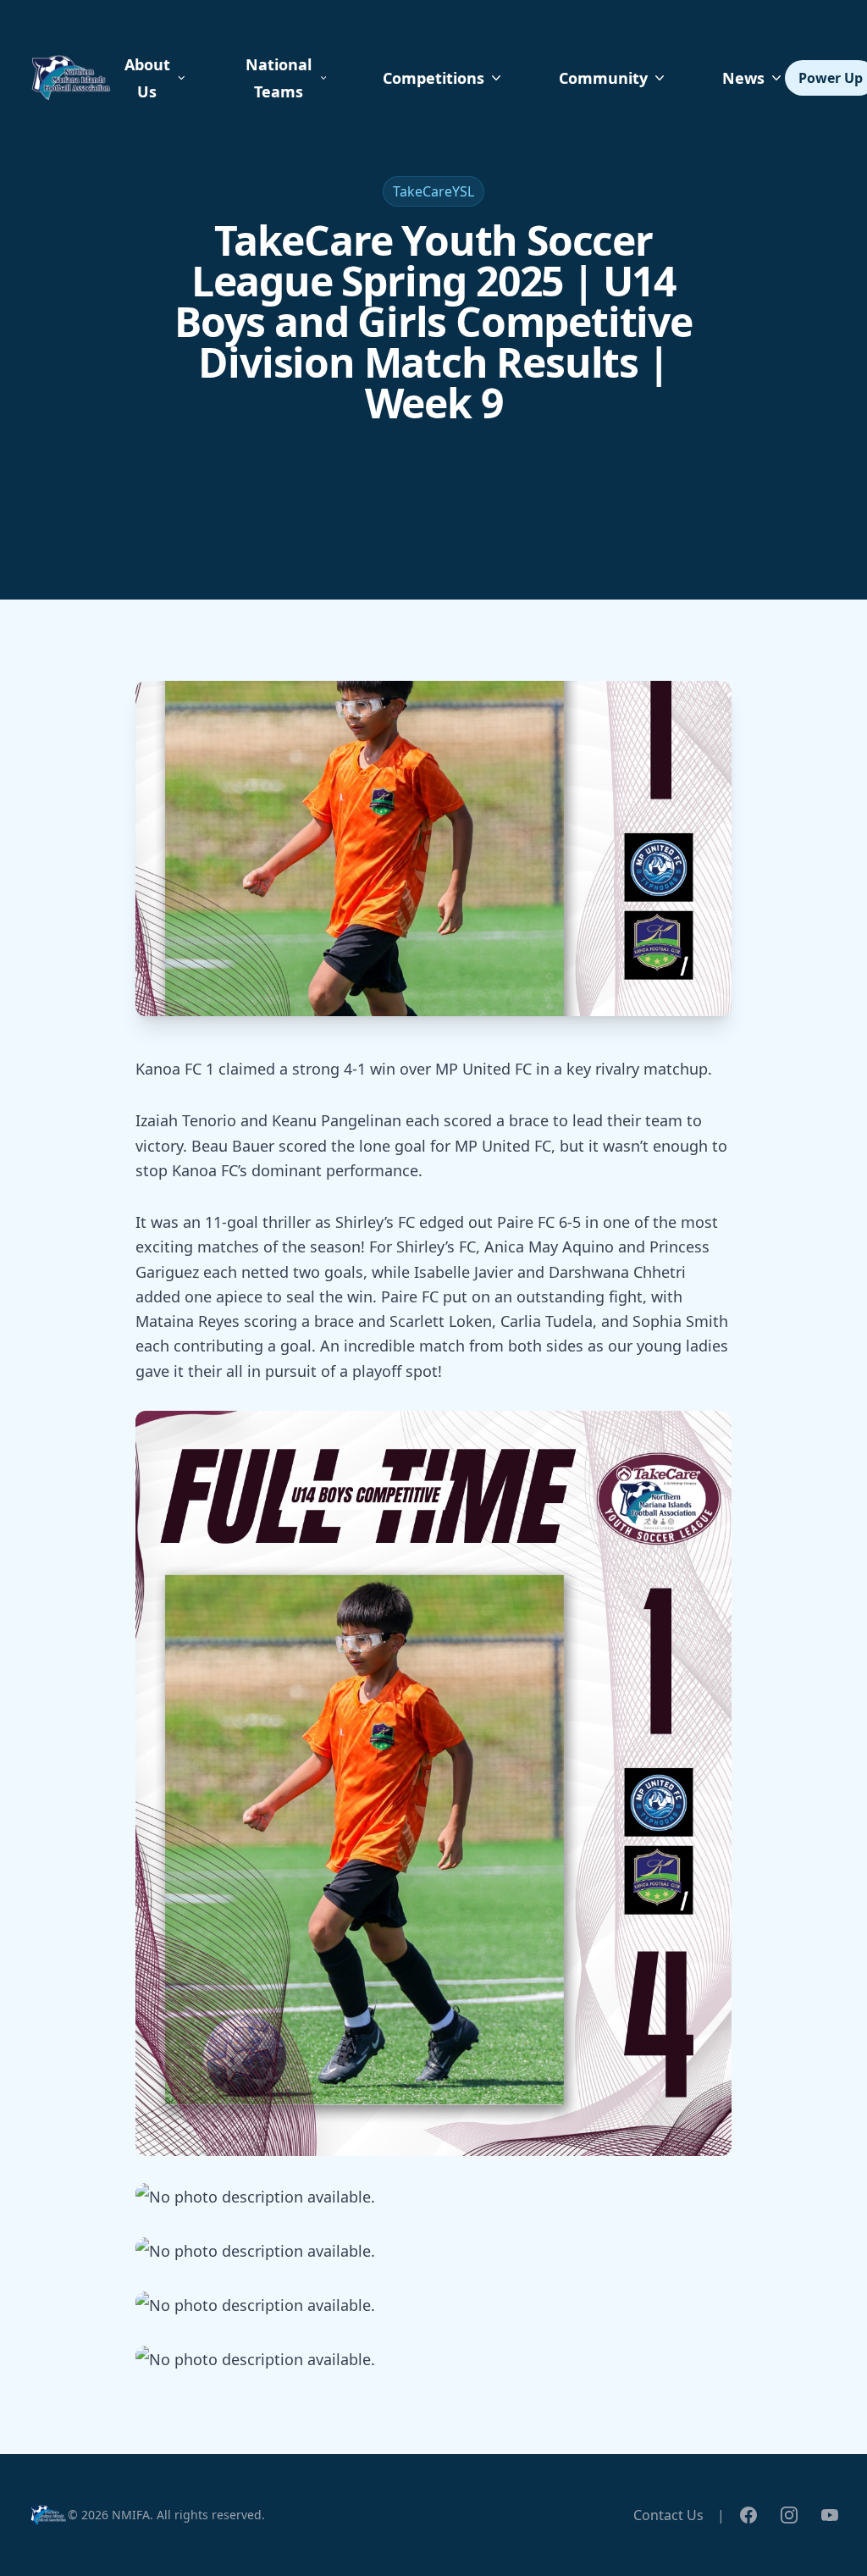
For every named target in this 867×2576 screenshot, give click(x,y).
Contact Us (668, 2515)
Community (603, 78)
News (743, 78)
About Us (147, 78)
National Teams (279, 78)
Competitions (433, 78)
